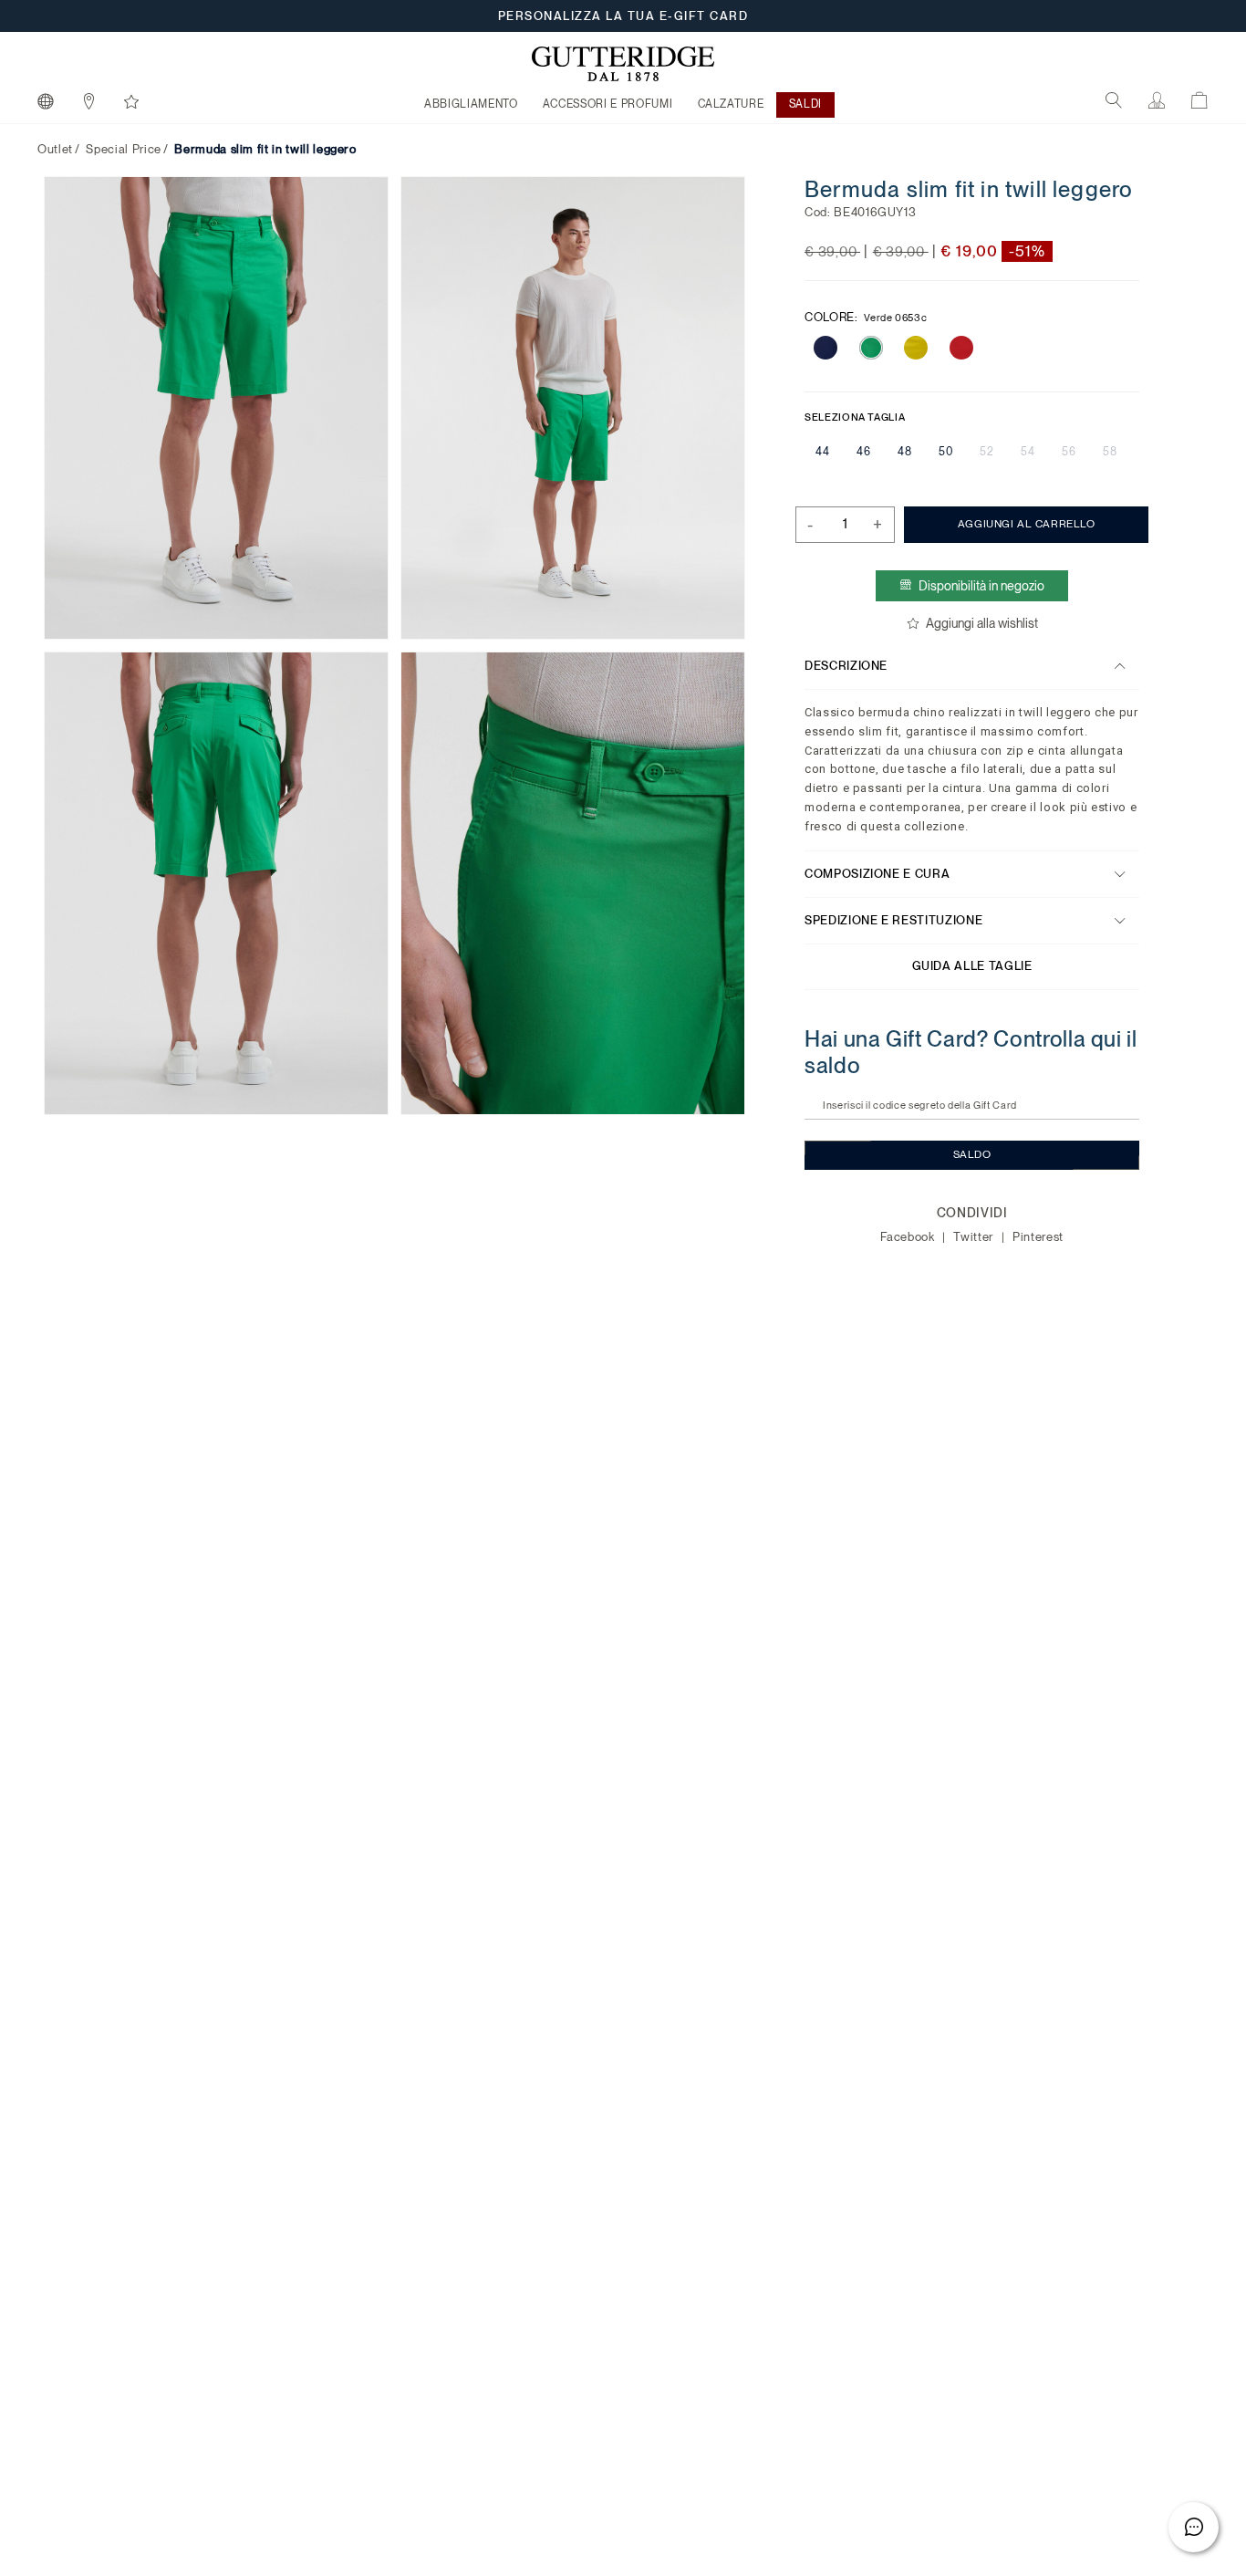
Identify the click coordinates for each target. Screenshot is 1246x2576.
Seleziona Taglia (855, 417)
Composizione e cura (877, 874)
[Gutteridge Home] (623, 64)
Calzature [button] (731, 104)
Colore (866, 317)
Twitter (975, 1237)
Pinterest (1038, 1237)
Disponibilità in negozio (981, 586)
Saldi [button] (805, 104)
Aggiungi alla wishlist (981, 623)
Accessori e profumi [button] (607, 104)
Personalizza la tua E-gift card (623, 16)
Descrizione (846, 666)
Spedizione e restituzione (893, 920)
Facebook (909, 1237)
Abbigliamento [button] (471, 104)
